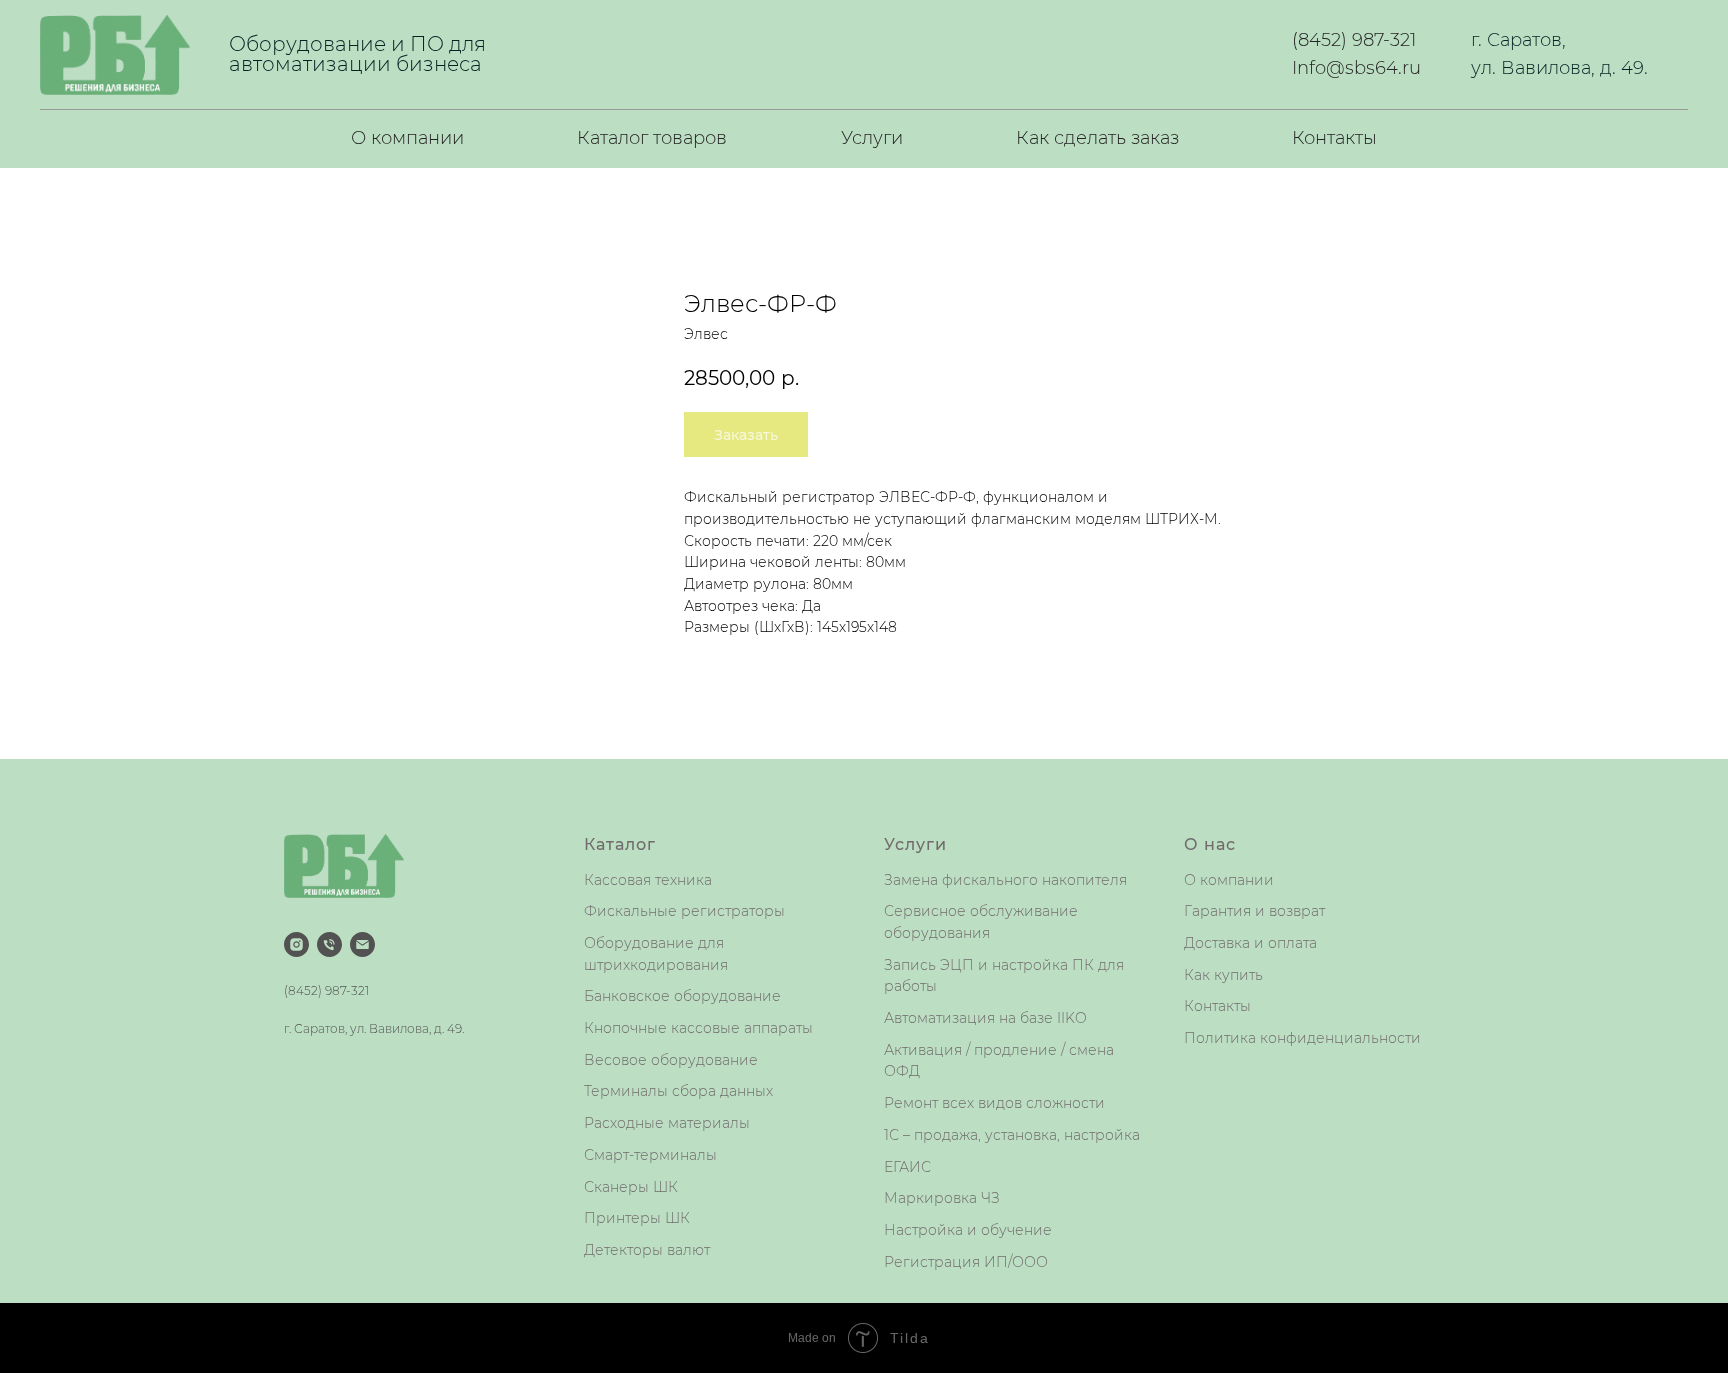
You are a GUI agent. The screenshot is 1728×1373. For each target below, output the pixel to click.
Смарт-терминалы (650, 1155)
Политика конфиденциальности (1302, 1038)
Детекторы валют (647, 1250)
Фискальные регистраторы (684, 911)
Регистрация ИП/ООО (966, 1262)
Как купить (1223, 975)
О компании (407, 138)
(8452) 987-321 (1354, 40)
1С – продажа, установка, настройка (1012, 1135)
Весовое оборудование (671, 1060)
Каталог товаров (652, 138)
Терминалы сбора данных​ (678, 1091)
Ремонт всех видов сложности (994, 1103)
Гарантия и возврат (1254, 911)
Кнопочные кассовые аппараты (698, 1028)
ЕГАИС (907, 1167)
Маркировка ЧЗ (942, 1198)
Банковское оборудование (682, 996)
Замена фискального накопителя (1005, 880)
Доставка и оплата (1250, 943)
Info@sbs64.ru (1356, 68)
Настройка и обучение (968, 1230)
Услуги (872, 138)
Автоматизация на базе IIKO (985, 1018)
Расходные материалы (667, 1123)
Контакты (1334, 138)
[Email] (362, 944)
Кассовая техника (648, 880)
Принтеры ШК (637, 1218)
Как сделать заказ (1097, 138)
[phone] (329, 944)
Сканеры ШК (631, 1187)
